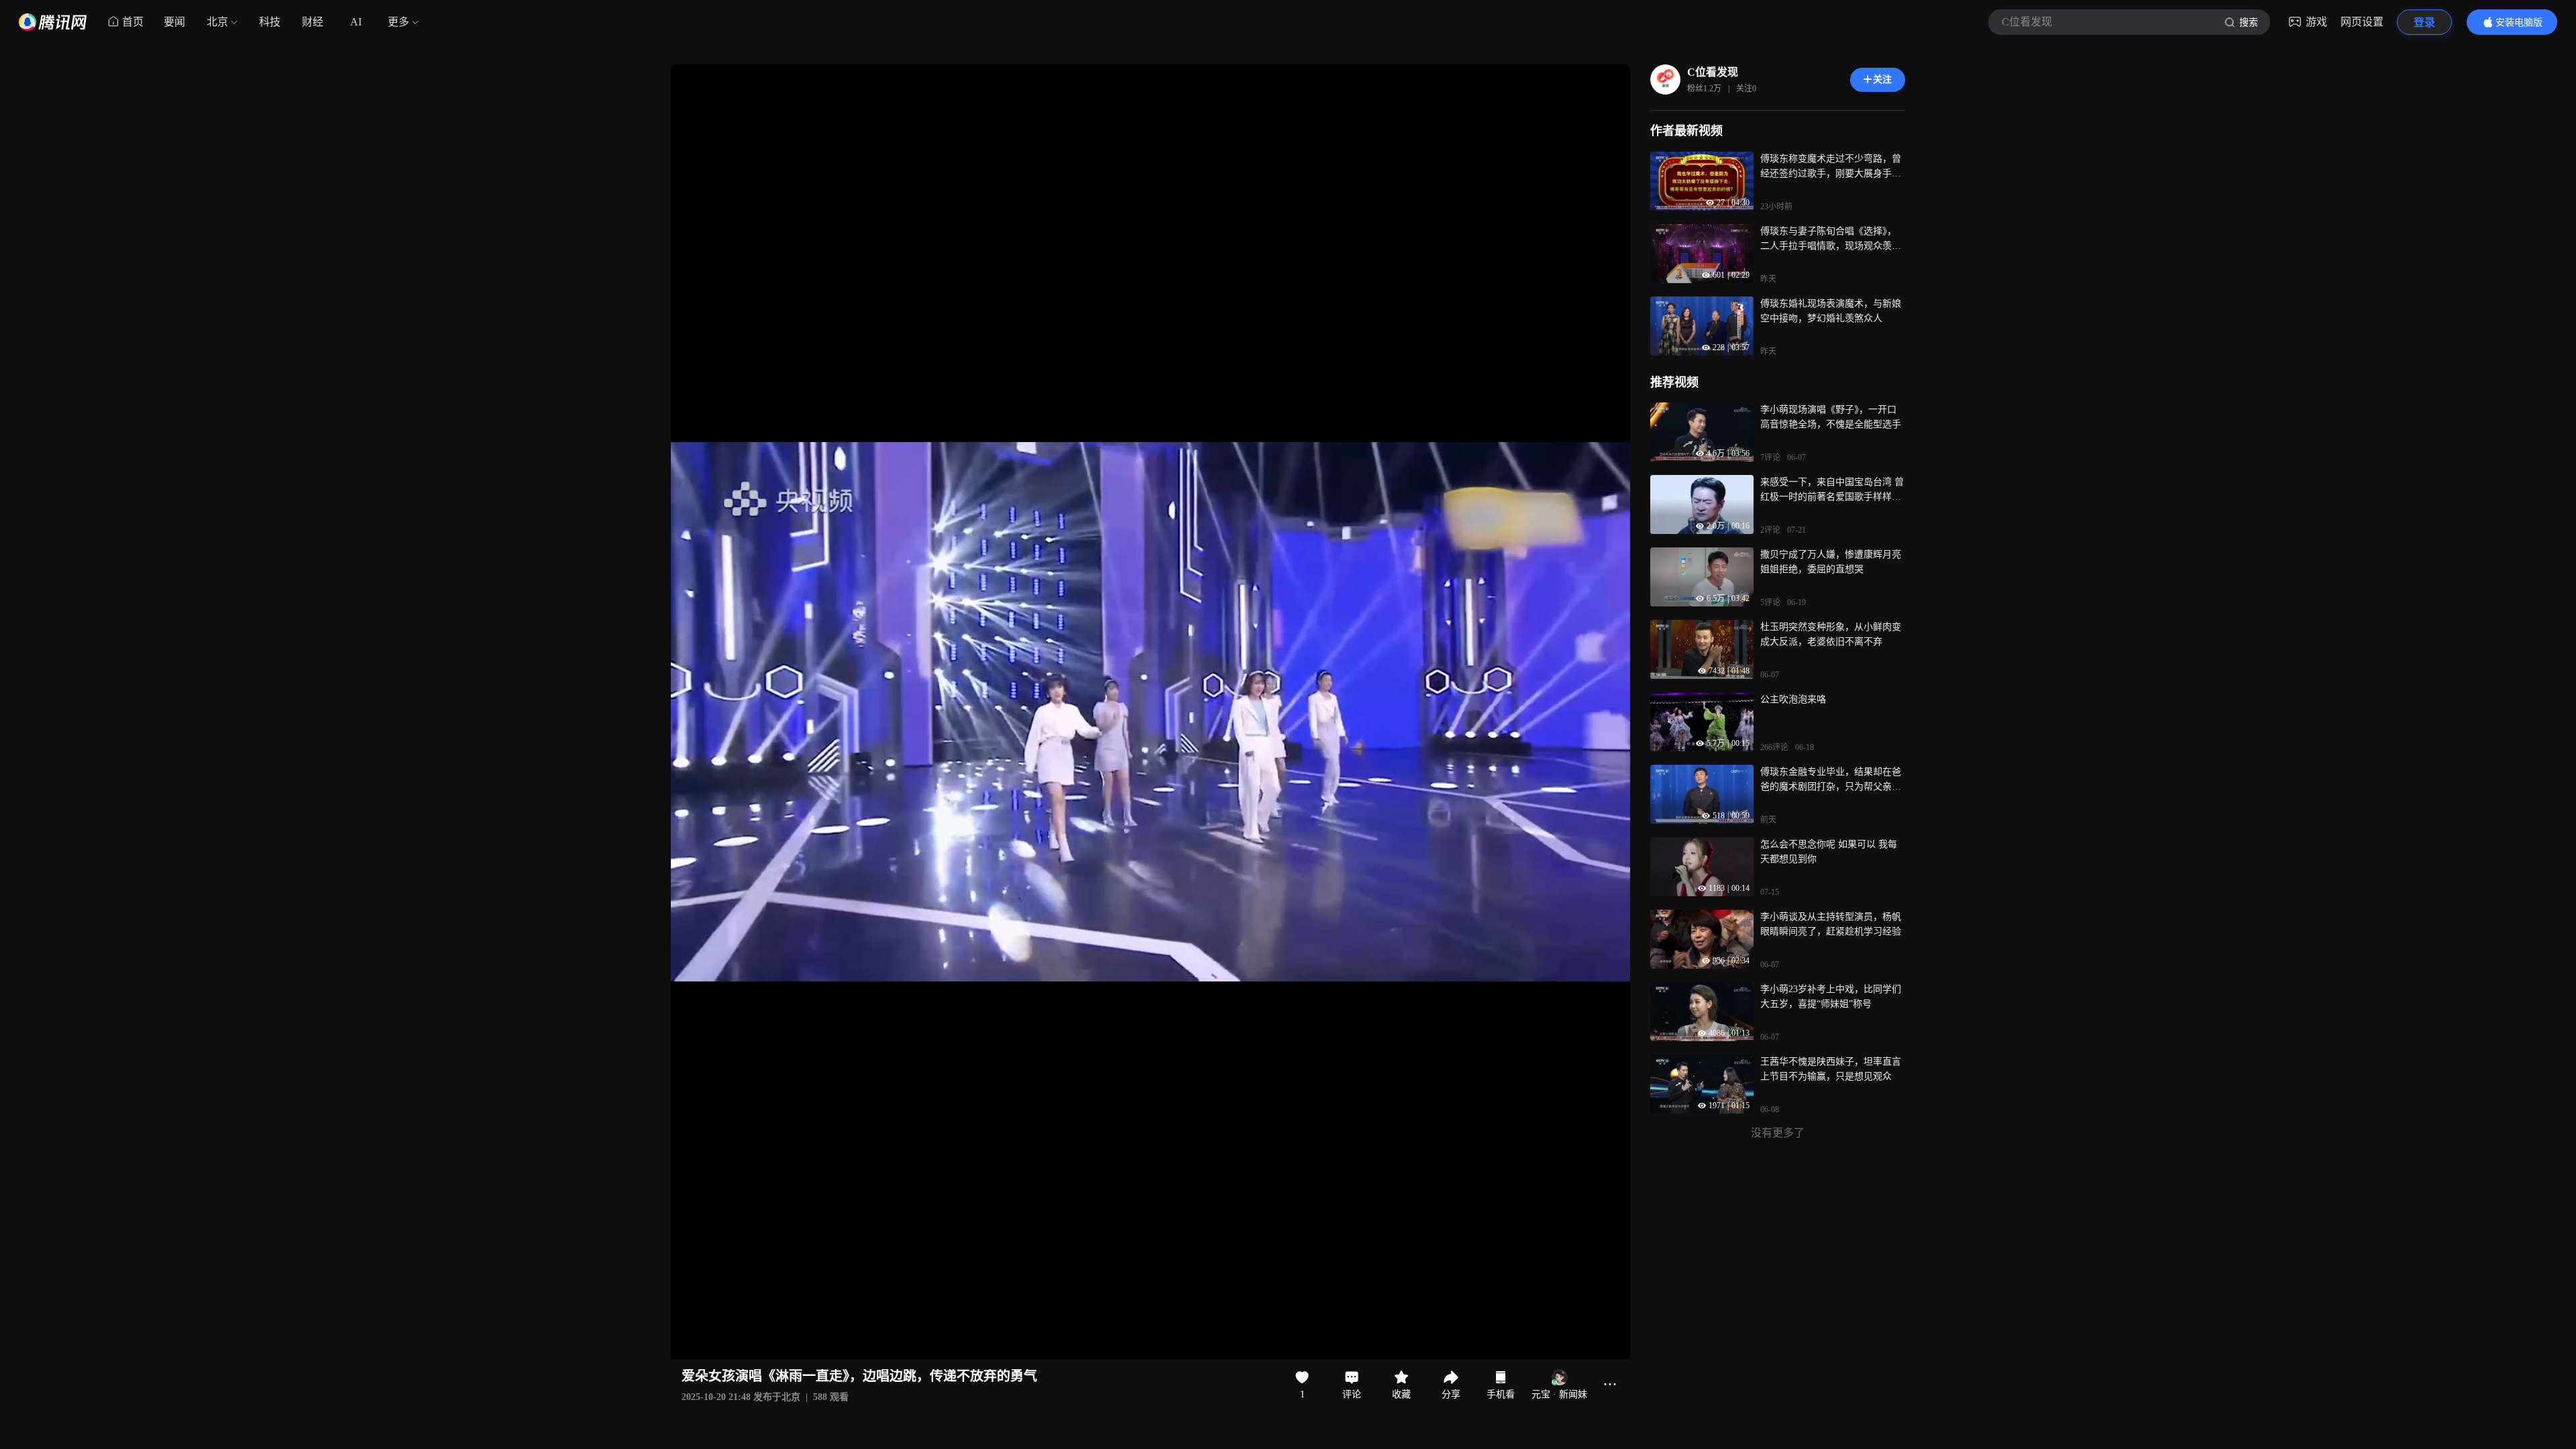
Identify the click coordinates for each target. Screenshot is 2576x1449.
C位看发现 (1713, 72)
